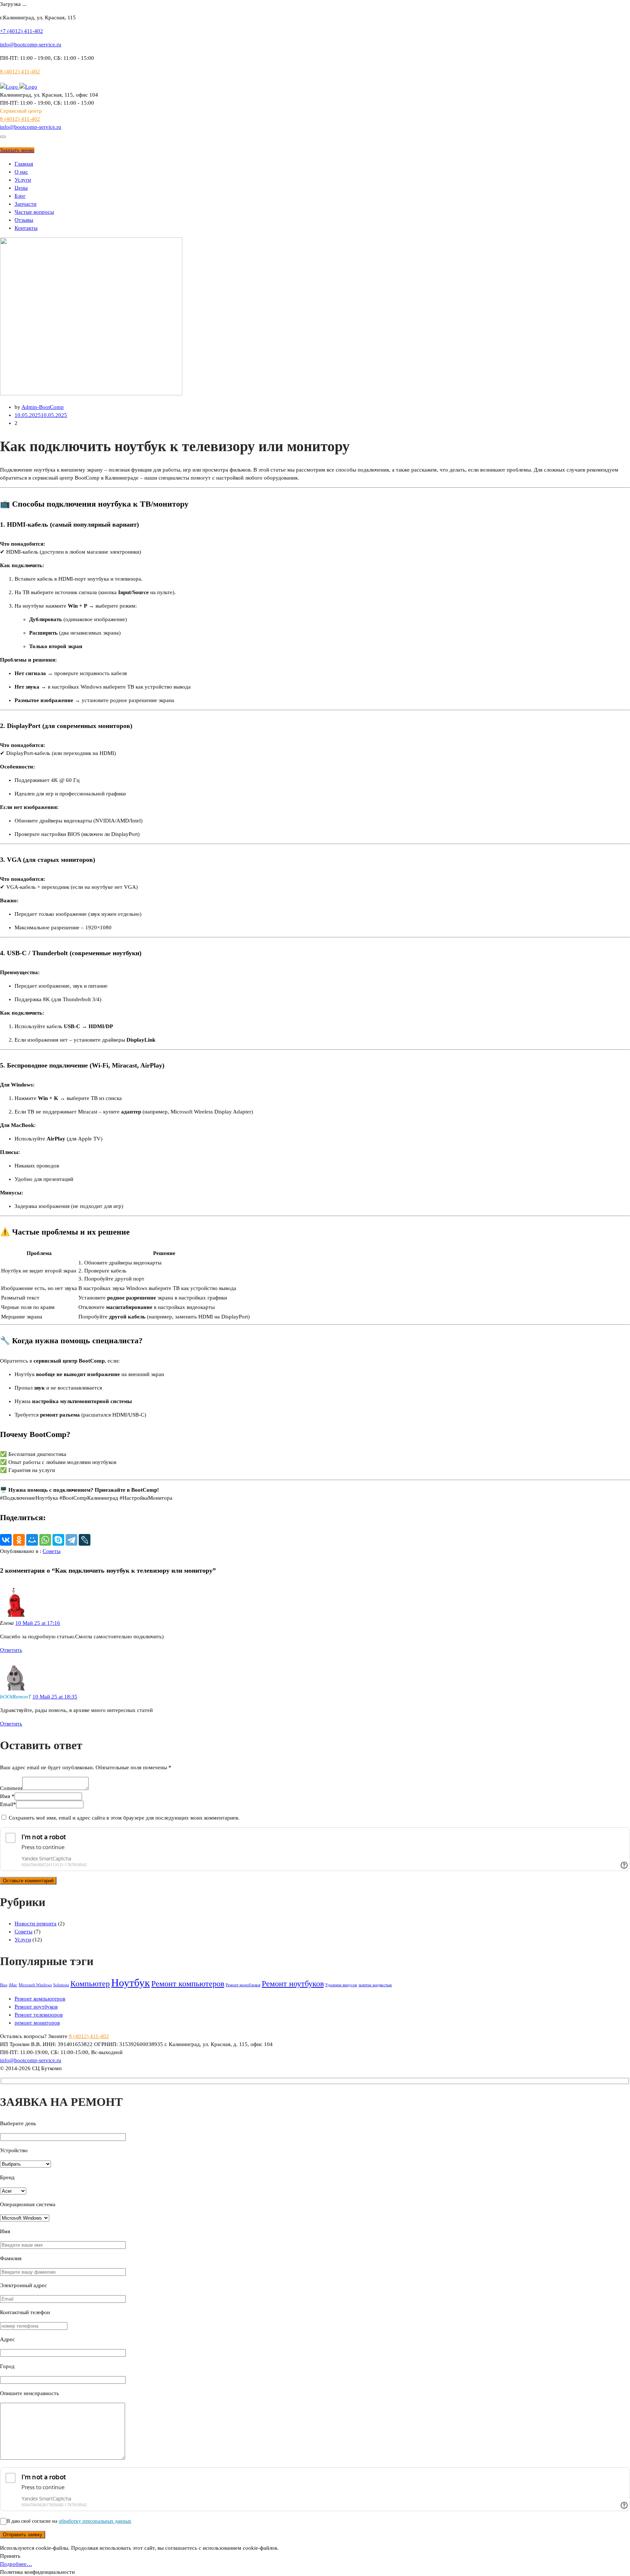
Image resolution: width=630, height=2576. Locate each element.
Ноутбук (131, 1983)
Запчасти (26, 204)
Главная (24, 164)
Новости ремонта (36, 1924)
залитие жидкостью (375, 1985)
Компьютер (90, 1984)
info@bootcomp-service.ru (31, 44)
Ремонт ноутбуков (293, 1984)
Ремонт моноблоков (243, 1985)
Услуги (23, 180)
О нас (21, 172)
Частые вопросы (34, 212)
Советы (52, 1551)
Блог (20, 196)
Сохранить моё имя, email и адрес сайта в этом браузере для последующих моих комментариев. (124, 1818)
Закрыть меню (17, 150)
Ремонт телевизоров (39, 2015)
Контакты (26, 228)
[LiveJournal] (85, 1540)
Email (8, 1804)
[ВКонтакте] (6, 1540)
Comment (11, 1788)
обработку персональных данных (95, 2521)
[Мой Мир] (32, 1540)
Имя (7, 1796)
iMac (13, 1985)
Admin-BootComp (43, 407)
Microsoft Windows (35, 1985)
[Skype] (58, 1540)
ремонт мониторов (37, 2023)
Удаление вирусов (341, 1985)
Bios (4, 1985)
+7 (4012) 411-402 (22, 31)
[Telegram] (71, 1540)
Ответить (11, 1650)
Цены (21, 188)
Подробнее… (16, 2564)
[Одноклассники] (19, 1540)
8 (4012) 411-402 (20, 71)
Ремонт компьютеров (188, 1984)
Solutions (61, 1985)
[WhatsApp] (45, 1540)
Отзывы (24, 220)
